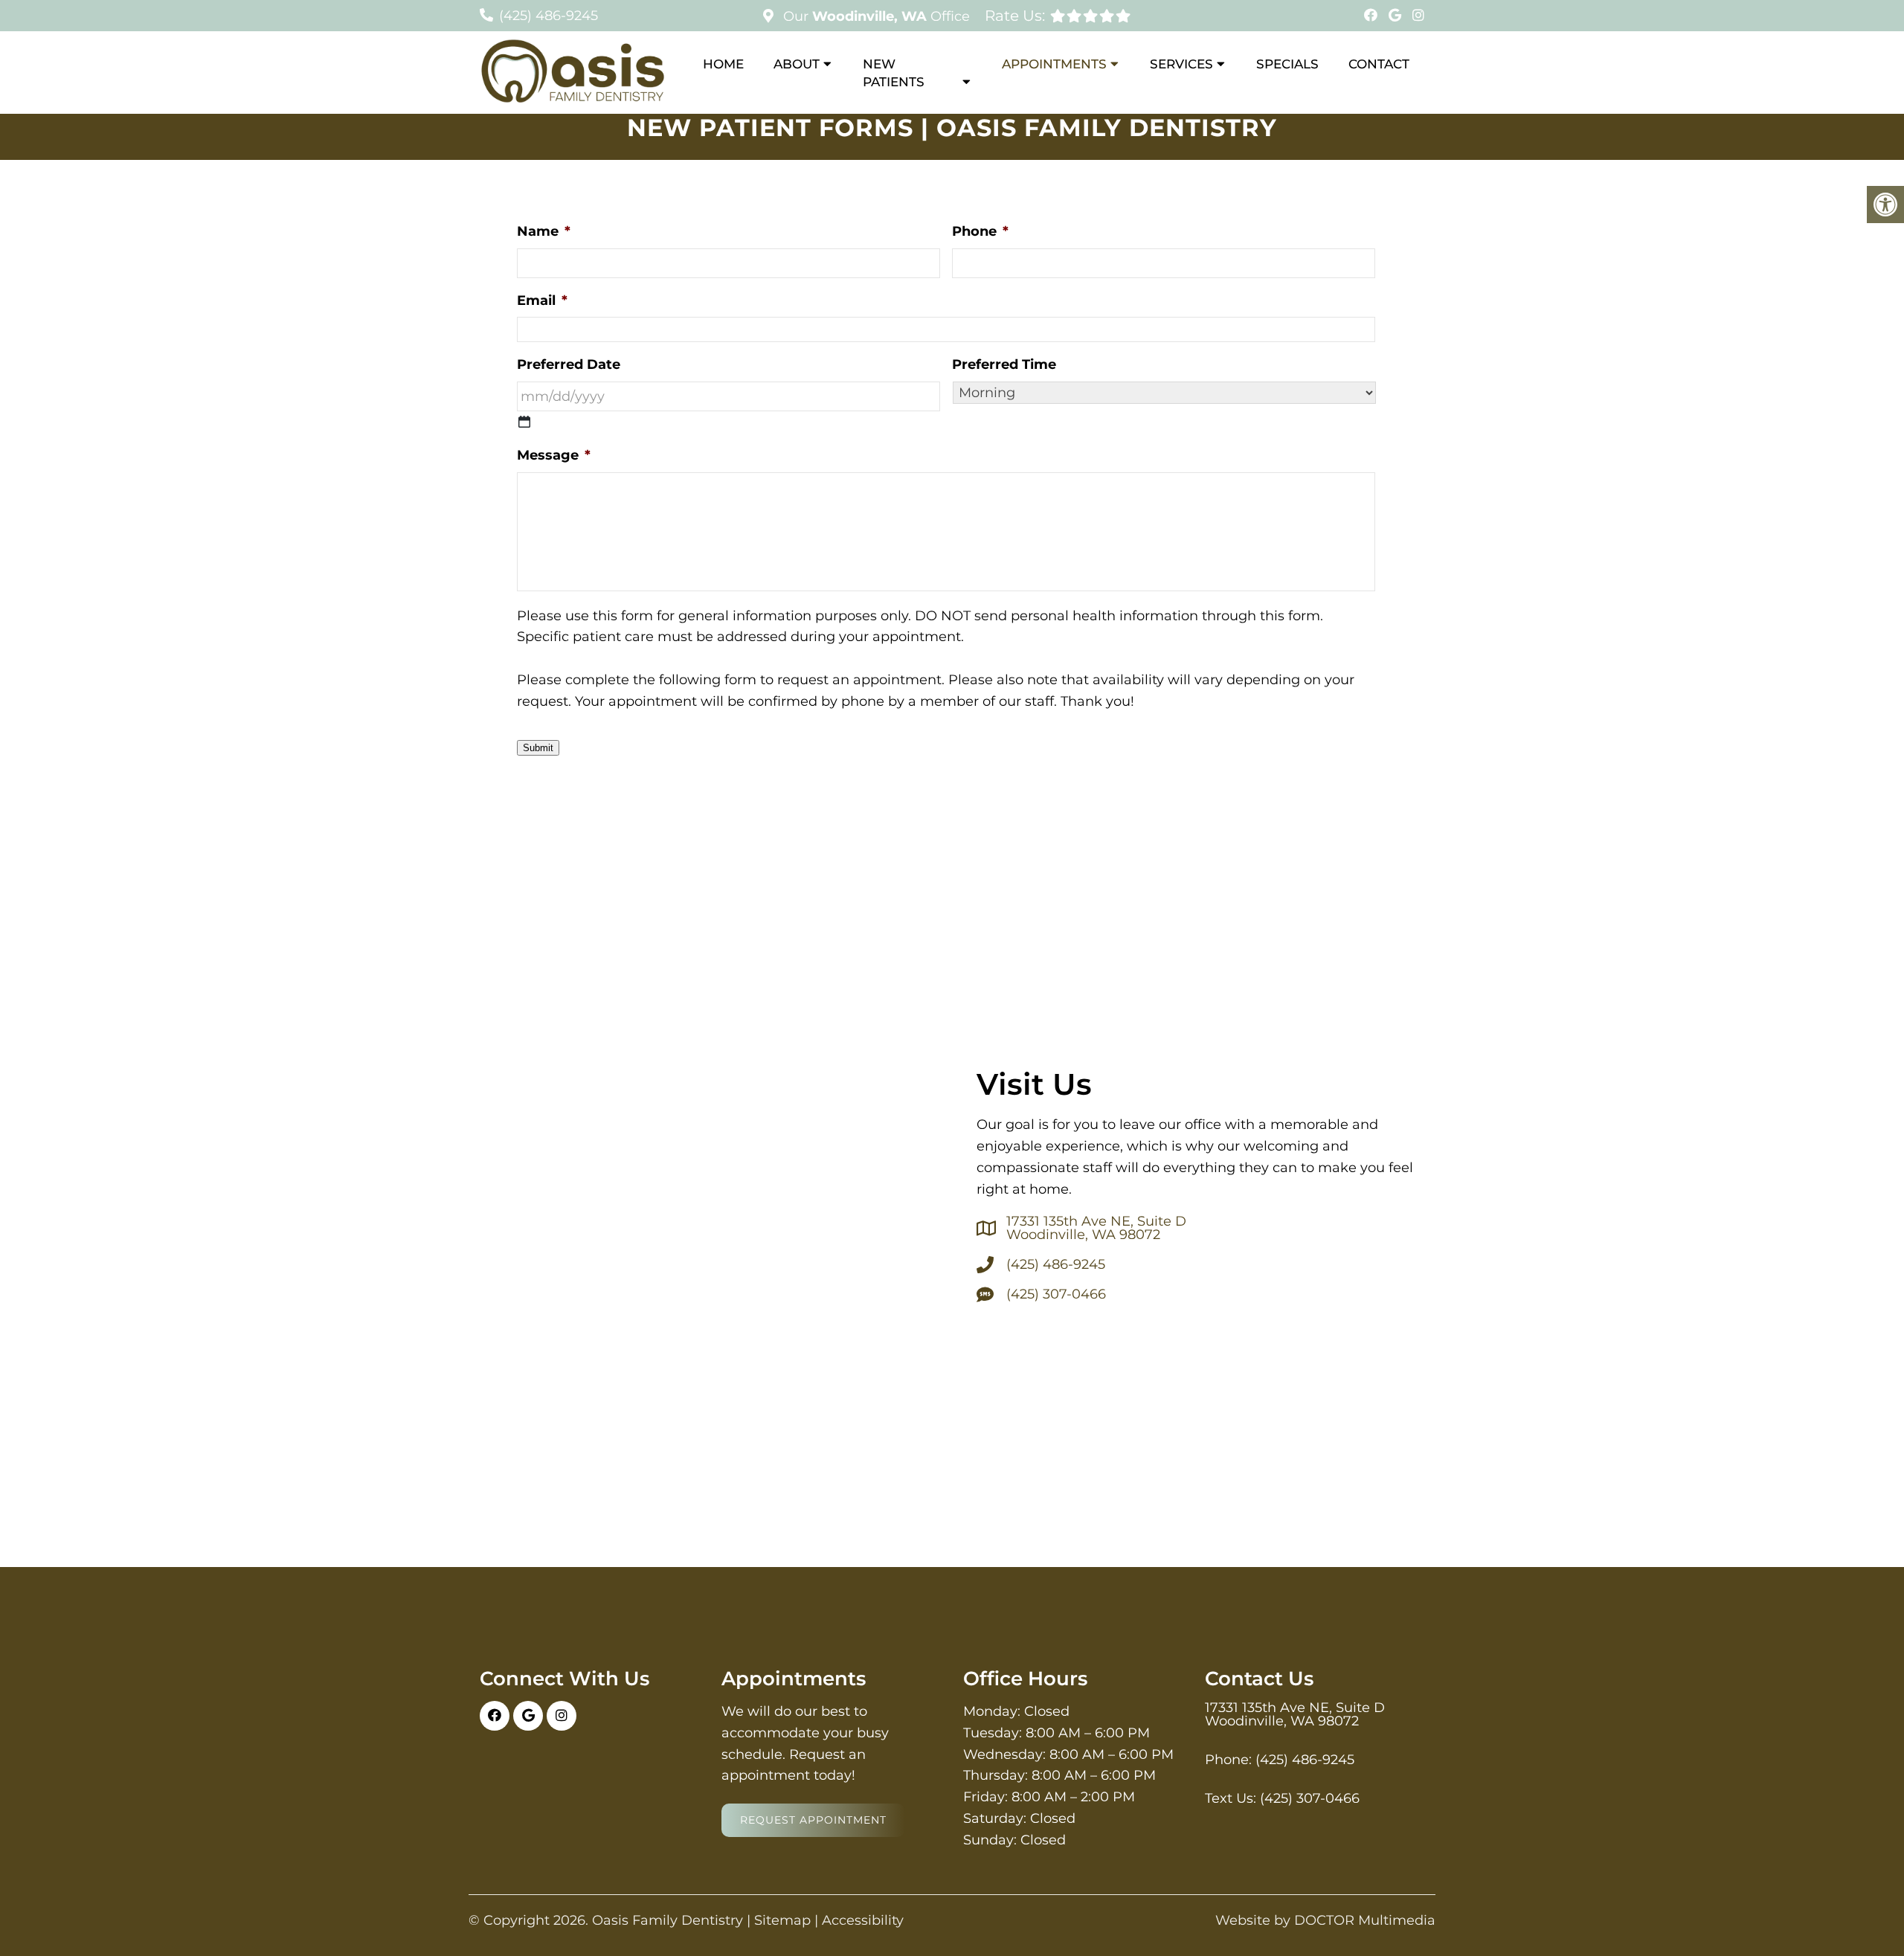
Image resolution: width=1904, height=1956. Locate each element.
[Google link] (1397, 16)
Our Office (875, 16)
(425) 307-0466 (1056, 1294)
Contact (1379, 64)
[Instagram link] (1418, 16)
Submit (538, 748)
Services (1181, 64)
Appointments (1054, 64)
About (797, 64)
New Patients (894, 73)
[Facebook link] (1373, 16)
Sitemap (782, 1920)
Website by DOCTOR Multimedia (1325, 1920)
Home (723, 64)
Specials (1287, 64)
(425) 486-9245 (549, 16)
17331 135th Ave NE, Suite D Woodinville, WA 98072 (1096, 1228)
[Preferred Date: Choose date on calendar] (524, 422)
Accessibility (863, 1920)
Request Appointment (813, 1820)
